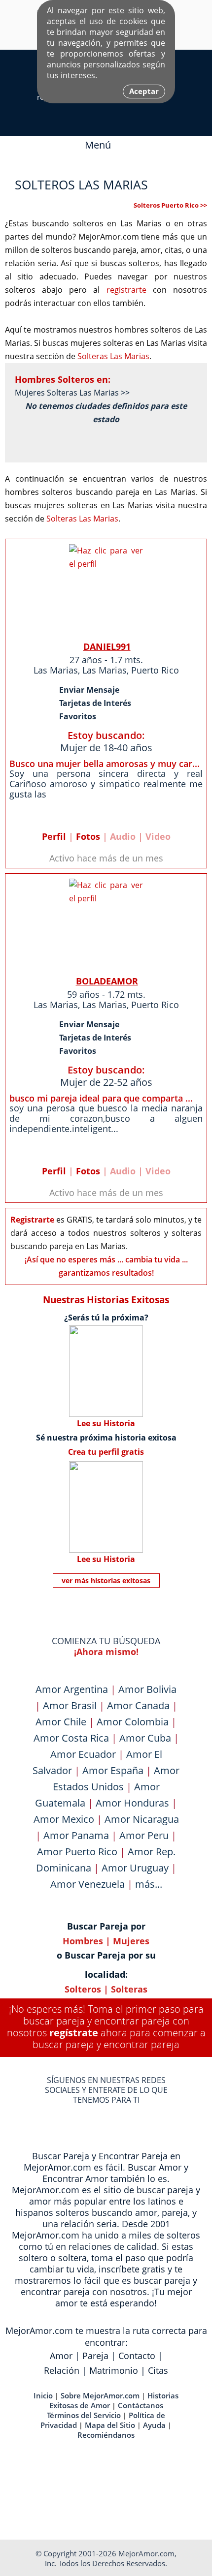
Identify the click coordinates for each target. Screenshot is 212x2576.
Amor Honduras (132, 1803)
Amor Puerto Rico (77, 1852)
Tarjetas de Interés (95, 703)
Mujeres (131, 1941)
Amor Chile (61, 1722)
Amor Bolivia (147, 1689)
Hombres (83, 1941)
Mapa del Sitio (110, 2425)
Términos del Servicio (84, 2415)
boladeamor (107, 981)
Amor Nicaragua (142, 1819)
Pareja (95, 2356)
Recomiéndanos (106, 2435)
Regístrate (74, 2033)
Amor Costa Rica (71, 1738)
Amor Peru (144, 1835)
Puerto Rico (155, 670)
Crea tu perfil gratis (106, 1452)
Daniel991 (107, 646)
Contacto (137, 2356)
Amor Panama (76, 1835)
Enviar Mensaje (89, 690)
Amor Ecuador (83, 1754)
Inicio (43, 2395)
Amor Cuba (145, 1738)
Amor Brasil (70, 1705)
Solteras (129, 1989)
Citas (158, 2370)
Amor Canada (138, 1705)
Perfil (54, 836)
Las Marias (56, 670)
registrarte (126, 290)
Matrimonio (114, 2370)
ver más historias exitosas (106, 1580)
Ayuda (154, 2425)
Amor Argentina (72, 1689)
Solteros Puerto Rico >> (170, 205)
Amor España (113, 1770)
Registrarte (32, 1220)
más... (149, 1884)
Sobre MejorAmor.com (100, 2395)
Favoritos (78, 716)
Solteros (83, 1989)
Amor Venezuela (88, 1884)
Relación (62, 2370)
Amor (61, 2356)
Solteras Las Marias (113, 356)
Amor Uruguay (135, 1868)
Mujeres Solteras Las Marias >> (72, 393)
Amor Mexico (64, 1819)
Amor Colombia (133, 1722)
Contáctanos (141, 2405)
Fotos (88, 836)
